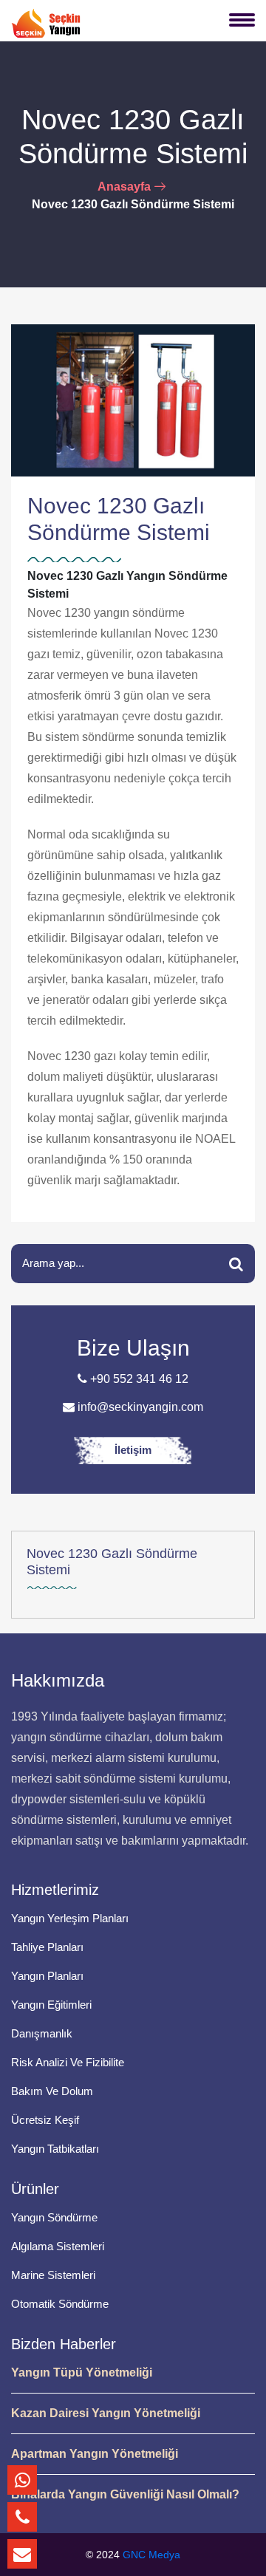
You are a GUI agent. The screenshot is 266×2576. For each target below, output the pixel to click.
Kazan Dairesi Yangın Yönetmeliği (106, 2413)
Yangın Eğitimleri (51, 2005)
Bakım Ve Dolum (52, 2091)
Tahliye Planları (47, 1947)
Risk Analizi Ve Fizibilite (68, 2062)
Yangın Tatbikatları (55, 2149)
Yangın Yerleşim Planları (70, 1918)
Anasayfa (124, 187)
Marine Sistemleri (53, 2275)
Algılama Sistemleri (58, 2246)
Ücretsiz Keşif (45, 2120)
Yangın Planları (47, 1976)
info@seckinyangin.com (139, 1407)
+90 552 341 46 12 (138, 1379)
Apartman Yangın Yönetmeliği (95, 2454)
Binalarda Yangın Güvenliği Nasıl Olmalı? (125, 2494)
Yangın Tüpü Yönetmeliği (82, 2372)
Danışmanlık (42, 2033)
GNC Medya (151, 2555)
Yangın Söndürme (54, 2217)
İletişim (133, 1450)
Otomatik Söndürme (60, 2304)
